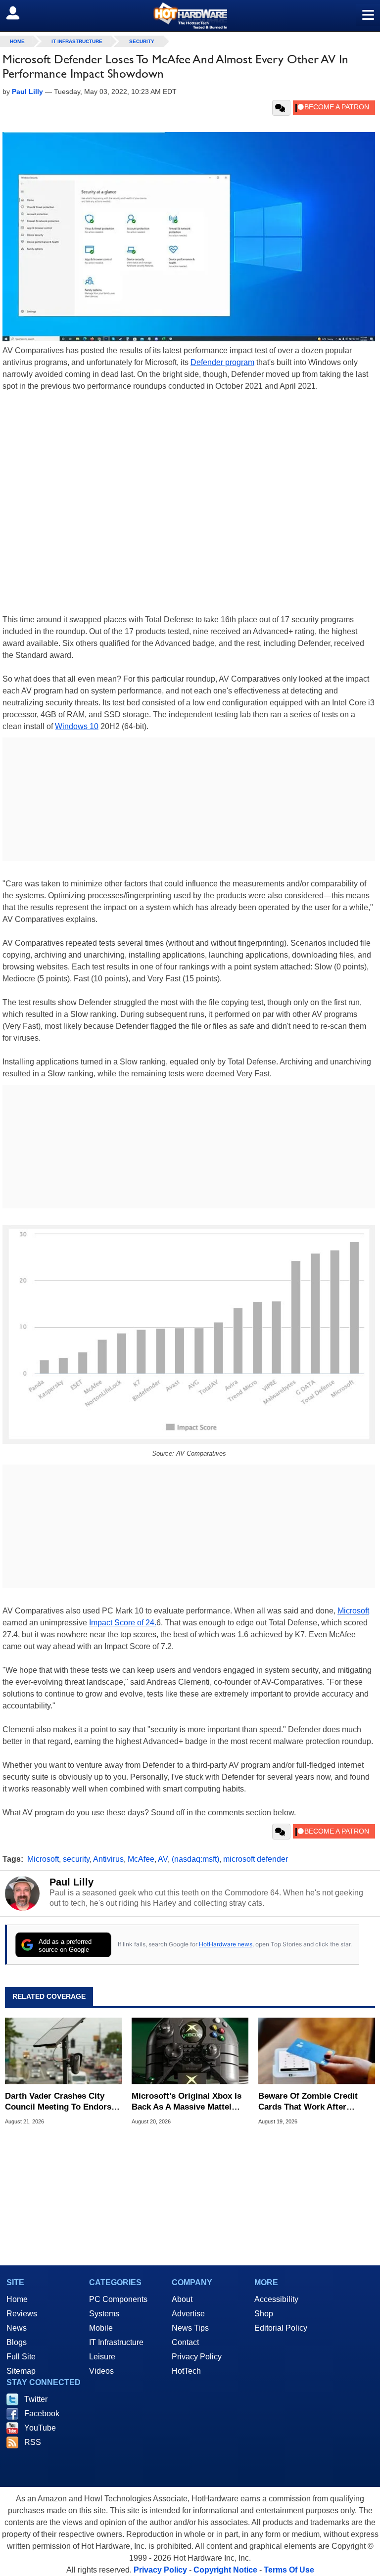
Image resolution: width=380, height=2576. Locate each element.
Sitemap (21, 2371)
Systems (104, 2314)
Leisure (102, 2357)
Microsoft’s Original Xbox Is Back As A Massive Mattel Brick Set (187, 2102)
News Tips (190, 2328)
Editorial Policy (281, 2328)
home (17, 41)
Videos (101, 2371)
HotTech (186, 2371)
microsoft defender (256, 1859)
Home (17, 2299)
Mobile (101, 2328)
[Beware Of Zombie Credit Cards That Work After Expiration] (317, 2051)
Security (142, 41)
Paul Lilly (71, 1882)
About (182, 2299)
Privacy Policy (197, 2357)
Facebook (42, 2414)
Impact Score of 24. (123, 1623)
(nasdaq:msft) (195, 1859)
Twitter (36, 2399)
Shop (264, 2314)
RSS (33, 2442)
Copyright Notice (225, 2570)
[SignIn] (19, 13)
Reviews (22, 2314)
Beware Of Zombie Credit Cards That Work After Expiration (308, 2102)
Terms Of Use (289, 2570)
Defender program (222, 362)
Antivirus (108, 1859)
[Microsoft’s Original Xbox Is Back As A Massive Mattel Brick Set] (190, 2051)
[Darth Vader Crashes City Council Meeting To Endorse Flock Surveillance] (63, 2051)
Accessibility (276, 2299)
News (17, 2328)
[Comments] (281, 108)
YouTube (40, 2428)
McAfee (141, 1859)
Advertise (188, 2314)
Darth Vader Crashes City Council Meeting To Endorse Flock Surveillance (60, 2102)
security (76, 1859)
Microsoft (353, 1611)
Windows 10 (77, 726)
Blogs (17, 2342)
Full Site (21, 2357)
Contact (185, 2342)
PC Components (118, 2299)
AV (163, 1859)
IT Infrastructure (77, 41)
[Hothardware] (190, 16)
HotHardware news (226, 1944)
